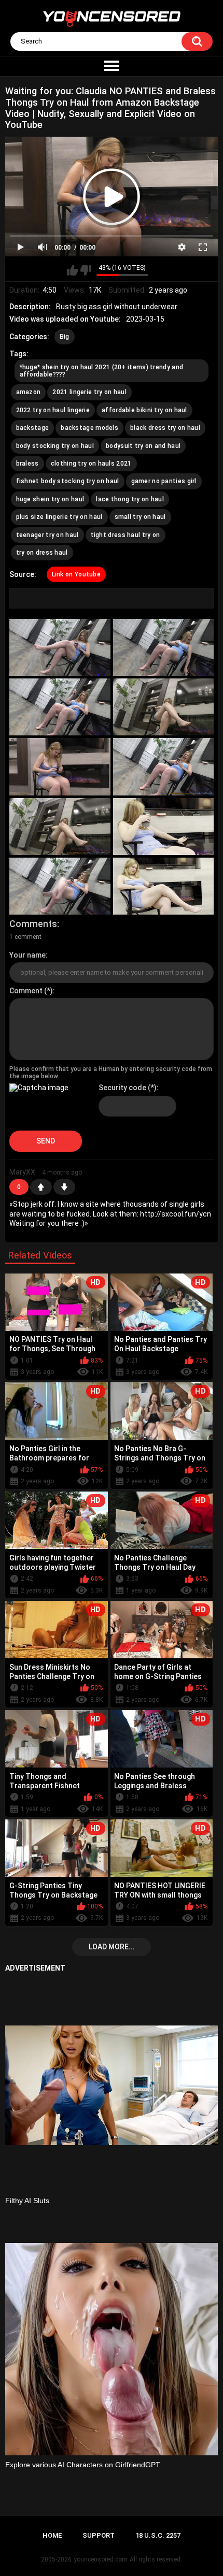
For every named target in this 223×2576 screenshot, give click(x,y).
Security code (122, 1088)
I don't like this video (86, 270)
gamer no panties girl (164, 481)
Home (52, 2535)
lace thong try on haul (130, 499)
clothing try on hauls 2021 (91, 464)
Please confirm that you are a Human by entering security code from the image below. (111, 1073)
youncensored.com (101, 2559)
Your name (27, 955)
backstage (33, 428)
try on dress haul (42, 553)
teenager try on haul (47, 535)
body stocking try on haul (55, 446)
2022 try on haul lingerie (53, 410)
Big (65, 337)
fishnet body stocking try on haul (68, 481)
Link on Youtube (76, 574)
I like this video (72, 270)
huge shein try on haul (50, 499)
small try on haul (140, 517)
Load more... (112, 1947)
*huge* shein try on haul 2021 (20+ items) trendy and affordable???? (102, 371)
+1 (41, 1187)
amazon (29, 392)
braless (27, 464)
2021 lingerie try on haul (89, 392)
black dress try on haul (165, 428)
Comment (26, 991)
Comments (33, 924)
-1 (64, 1187)
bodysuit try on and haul (143, 446)
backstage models (89, 428)
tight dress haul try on (126, 535)
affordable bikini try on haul (144, 410)
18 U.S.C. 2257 (158, 2535)
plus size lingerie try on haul (59, 517)
